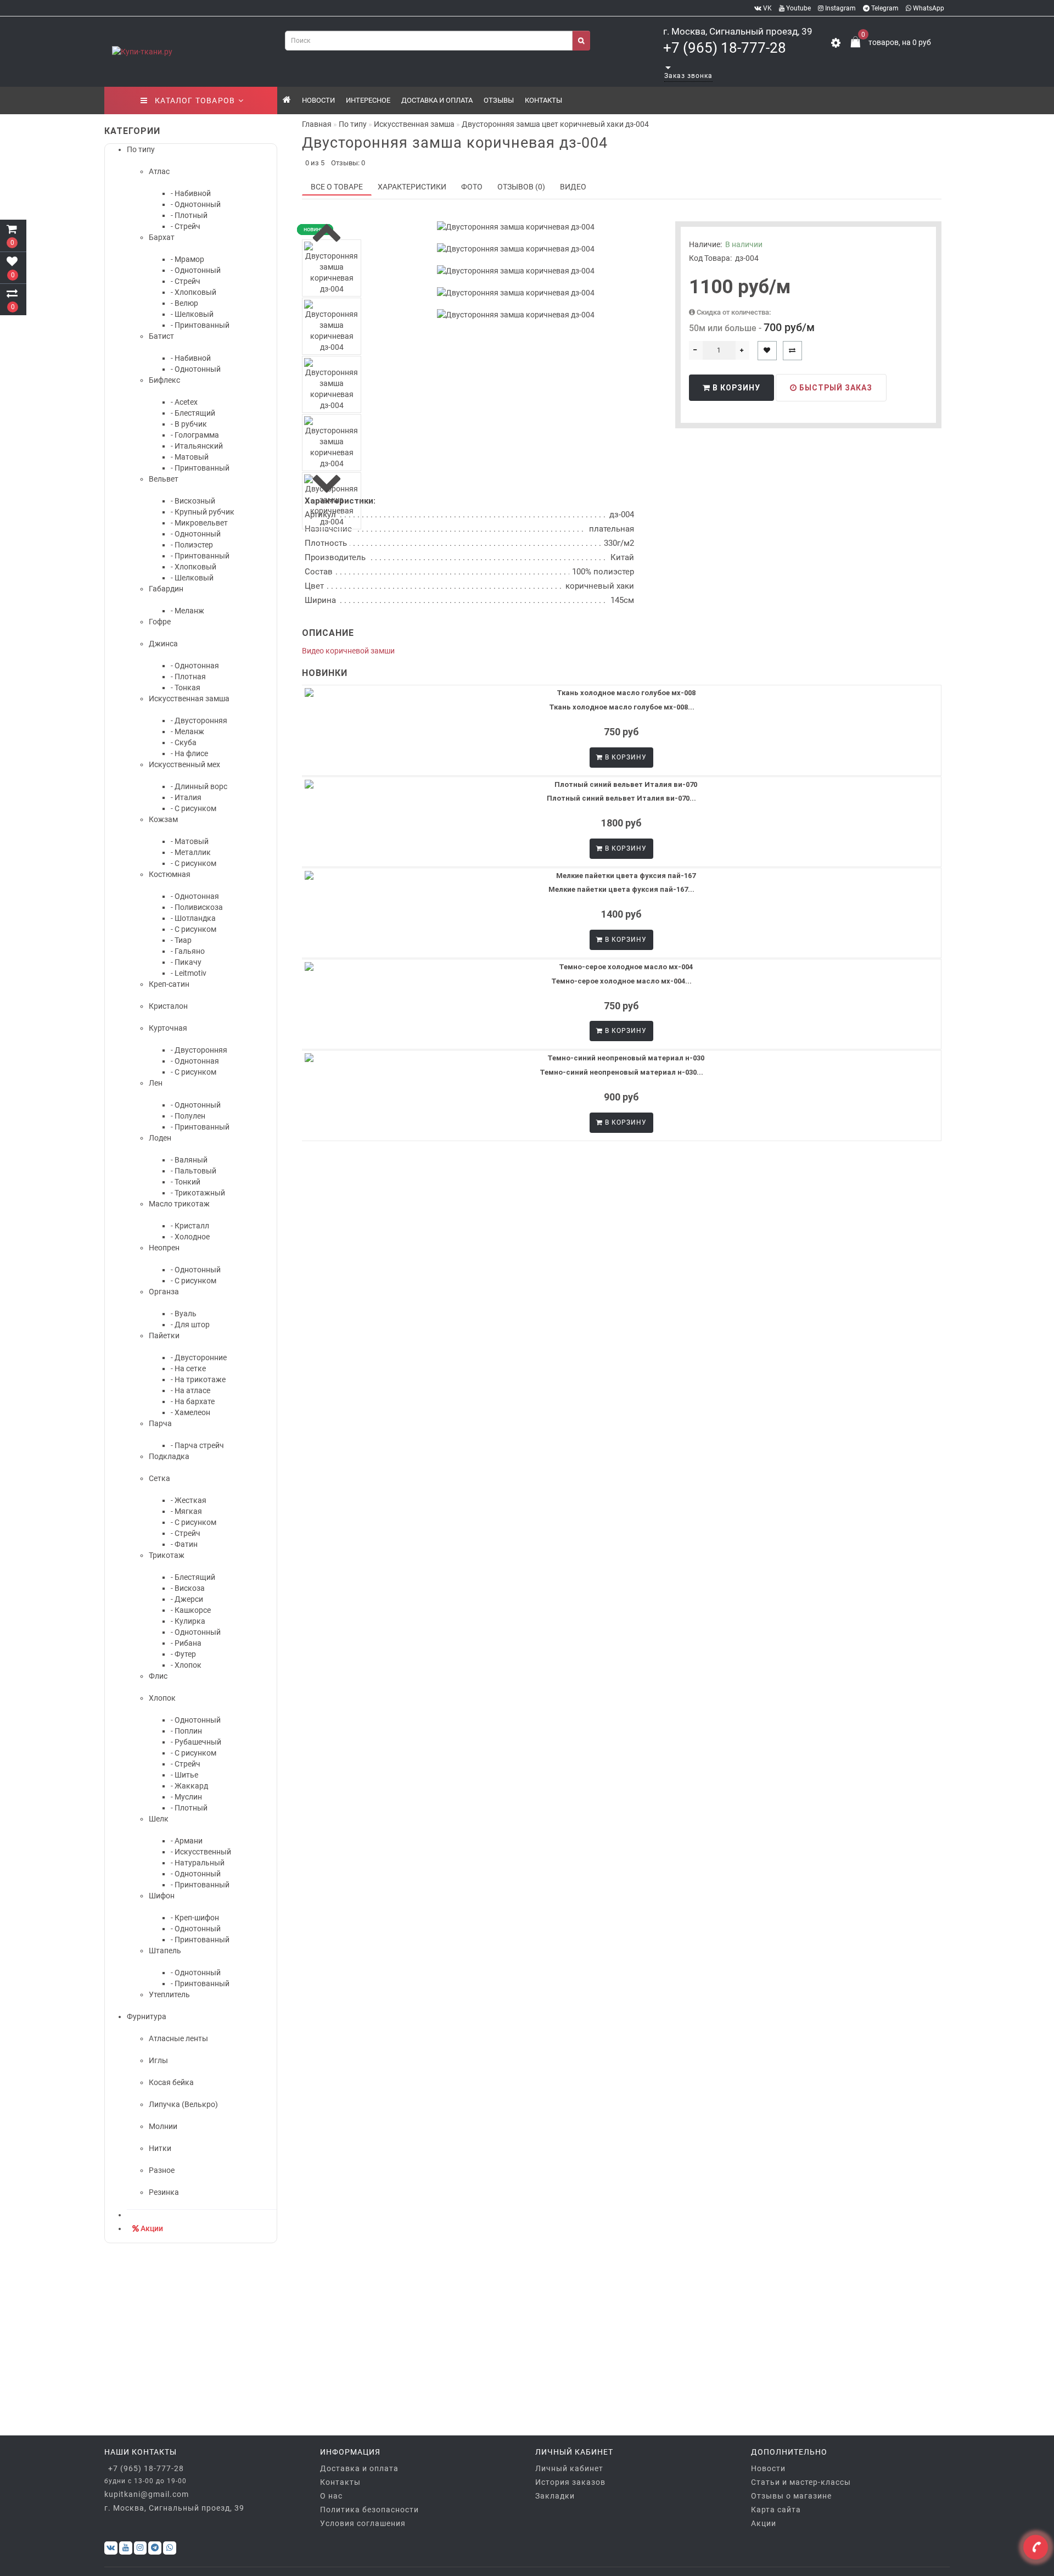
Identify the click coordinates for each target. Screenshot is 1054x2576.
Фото (472, 187)
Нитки (160, 2148)
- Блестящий (193, 413)
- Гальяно (188, 951)
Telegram (884, 8)
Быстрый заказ (835, 388)
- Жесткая (189, 1500)
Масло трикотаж (179, 1204)
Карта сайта (776, 2510)
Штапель (165, 1951)
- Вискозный (193, 501)
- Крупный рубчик (203, 512)
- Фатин (184, 1544)
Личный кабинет (569, 2468)
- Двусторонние (199, 1357)
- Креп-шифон (195, 1918)
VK (767, 8)
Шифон (162, 1896)
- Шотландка (193, 918)
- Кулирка (188, 1621)
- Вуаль (184, 1314)
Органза (164, 1292)
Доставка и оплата (437, 100)
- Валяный (189, 1160)
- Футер (183, 1654)
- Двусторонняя (199, 720)
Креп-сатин (169, 984)
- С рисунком (194, 808)
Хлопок (162, 1698)
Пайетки (164, 1336)
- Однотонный (196, 204)
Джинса (163, 644)
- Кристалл (190, 1226)
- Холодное (190, 1237)
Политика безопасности (369, 2510)
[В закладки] (767, 351)
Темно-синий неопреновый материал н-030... (621, 1072)
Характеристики (412, 187)
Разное (162, 2170)
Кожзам (163, 819)
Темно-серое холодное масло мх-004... (621, 981)
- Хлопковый (194, 292)
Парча (160, 1423)
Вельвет (164, 479)
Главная (317, 124)
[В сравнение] (792, 351)
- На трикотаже (198, 1379)
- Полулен (188, 1116)
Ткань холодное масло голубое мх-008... (622, 707)
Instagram (840, 8)
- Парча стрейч (197, 1445)
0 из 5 (313, 163)
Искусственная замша (189, 699)
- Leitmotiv (189, 973)
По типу (141, 149)
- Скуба (184, 742)
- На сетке (188, 1368)
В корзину (735, 388)
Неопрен (164, 1248)
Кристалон (168, 1006)
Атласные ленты (178, 2038)
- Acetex (184, 402)
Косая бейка (171, 2082)
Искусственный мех (184, 764)
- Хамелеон (190, 1412)
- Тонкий (186, 1182)
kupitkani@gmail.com (147, 2494)
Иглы (158, 2060)
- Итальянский (197, 446)
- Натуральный (198, 1863)
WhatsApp (928, 8)
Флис (158, 1676)
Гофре (160, 622)
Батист (161, 336)
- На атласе (190, 1390)
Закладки (555, 2496)
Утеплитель (169, 1994)
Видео (573, 187)
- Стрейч (186, 226)
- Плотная (188, 677)
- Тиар (181, 940)
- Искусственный (201, 1852)
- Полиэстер (192, 545)
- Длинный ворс (199, 786)
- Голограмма (195, 435)
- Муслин (186, 1797)
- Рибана (186, 1643)
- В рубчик (189, 424)
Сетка (159, 1478)
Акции (152, 2228)
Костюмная (170, 874)
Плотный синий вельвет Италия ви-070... (621, 798)
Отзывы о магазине (791, 2496)
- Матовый (190, 457)
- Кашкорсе (191, 1610)
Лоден (160, 1138)
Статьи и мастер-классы (801, 2482)
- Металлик (191, 852)
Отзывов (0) (521, 187)
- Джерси (187, 1599)
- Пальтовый (194, 1171)
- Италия (186, 797)
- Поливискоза (197, 907)
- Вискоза (188, 1588)
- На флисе (189, 753)
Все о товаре (337, 187)
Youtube (798, 8)
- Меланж (187, 611)
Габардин (166, 589)
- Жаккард (189, 1786)
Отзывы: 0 (348, 163)
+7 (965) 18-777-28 (725, 48)
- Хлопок (186, 1665)
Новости (318, 100)
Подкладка (169, 1456)
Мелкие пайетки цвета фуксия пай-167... (621, 889)
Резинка (164, 2192)
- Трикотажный (198, 1193)
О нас (331, 2496)
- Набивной (191, 193)
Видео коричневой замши (348, 651)
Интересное (368, 100)
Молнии (163, 2126)
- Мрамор (187, 259)
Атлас (159, 171)
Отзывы (499, 100)
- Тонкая (186, 688)
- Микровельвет (199, 523)
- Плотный (189, 215)
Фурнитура (147, 2016)
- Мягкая (186, 1511)
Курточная (168, 1028)
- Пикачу (186, 962)
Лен (156, 1083)
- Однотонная (195, 666)
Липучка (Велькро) (183, 2104)
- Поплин (186, 1731)
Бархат (162, 237)
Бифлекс (164, 380)
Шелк (159, 1819)
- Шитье (184, 1775)
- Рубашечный (196, 1742)
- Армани (187, 1841)
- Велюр (184, 303)
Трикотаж (167, 1555)
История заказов (570, 2482)
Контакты (543, 100)
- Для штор (190, 1325)
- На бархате (193, 1401)
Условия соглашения (363, 2523)
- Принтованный (200, 325)
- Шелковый (192, 314)
